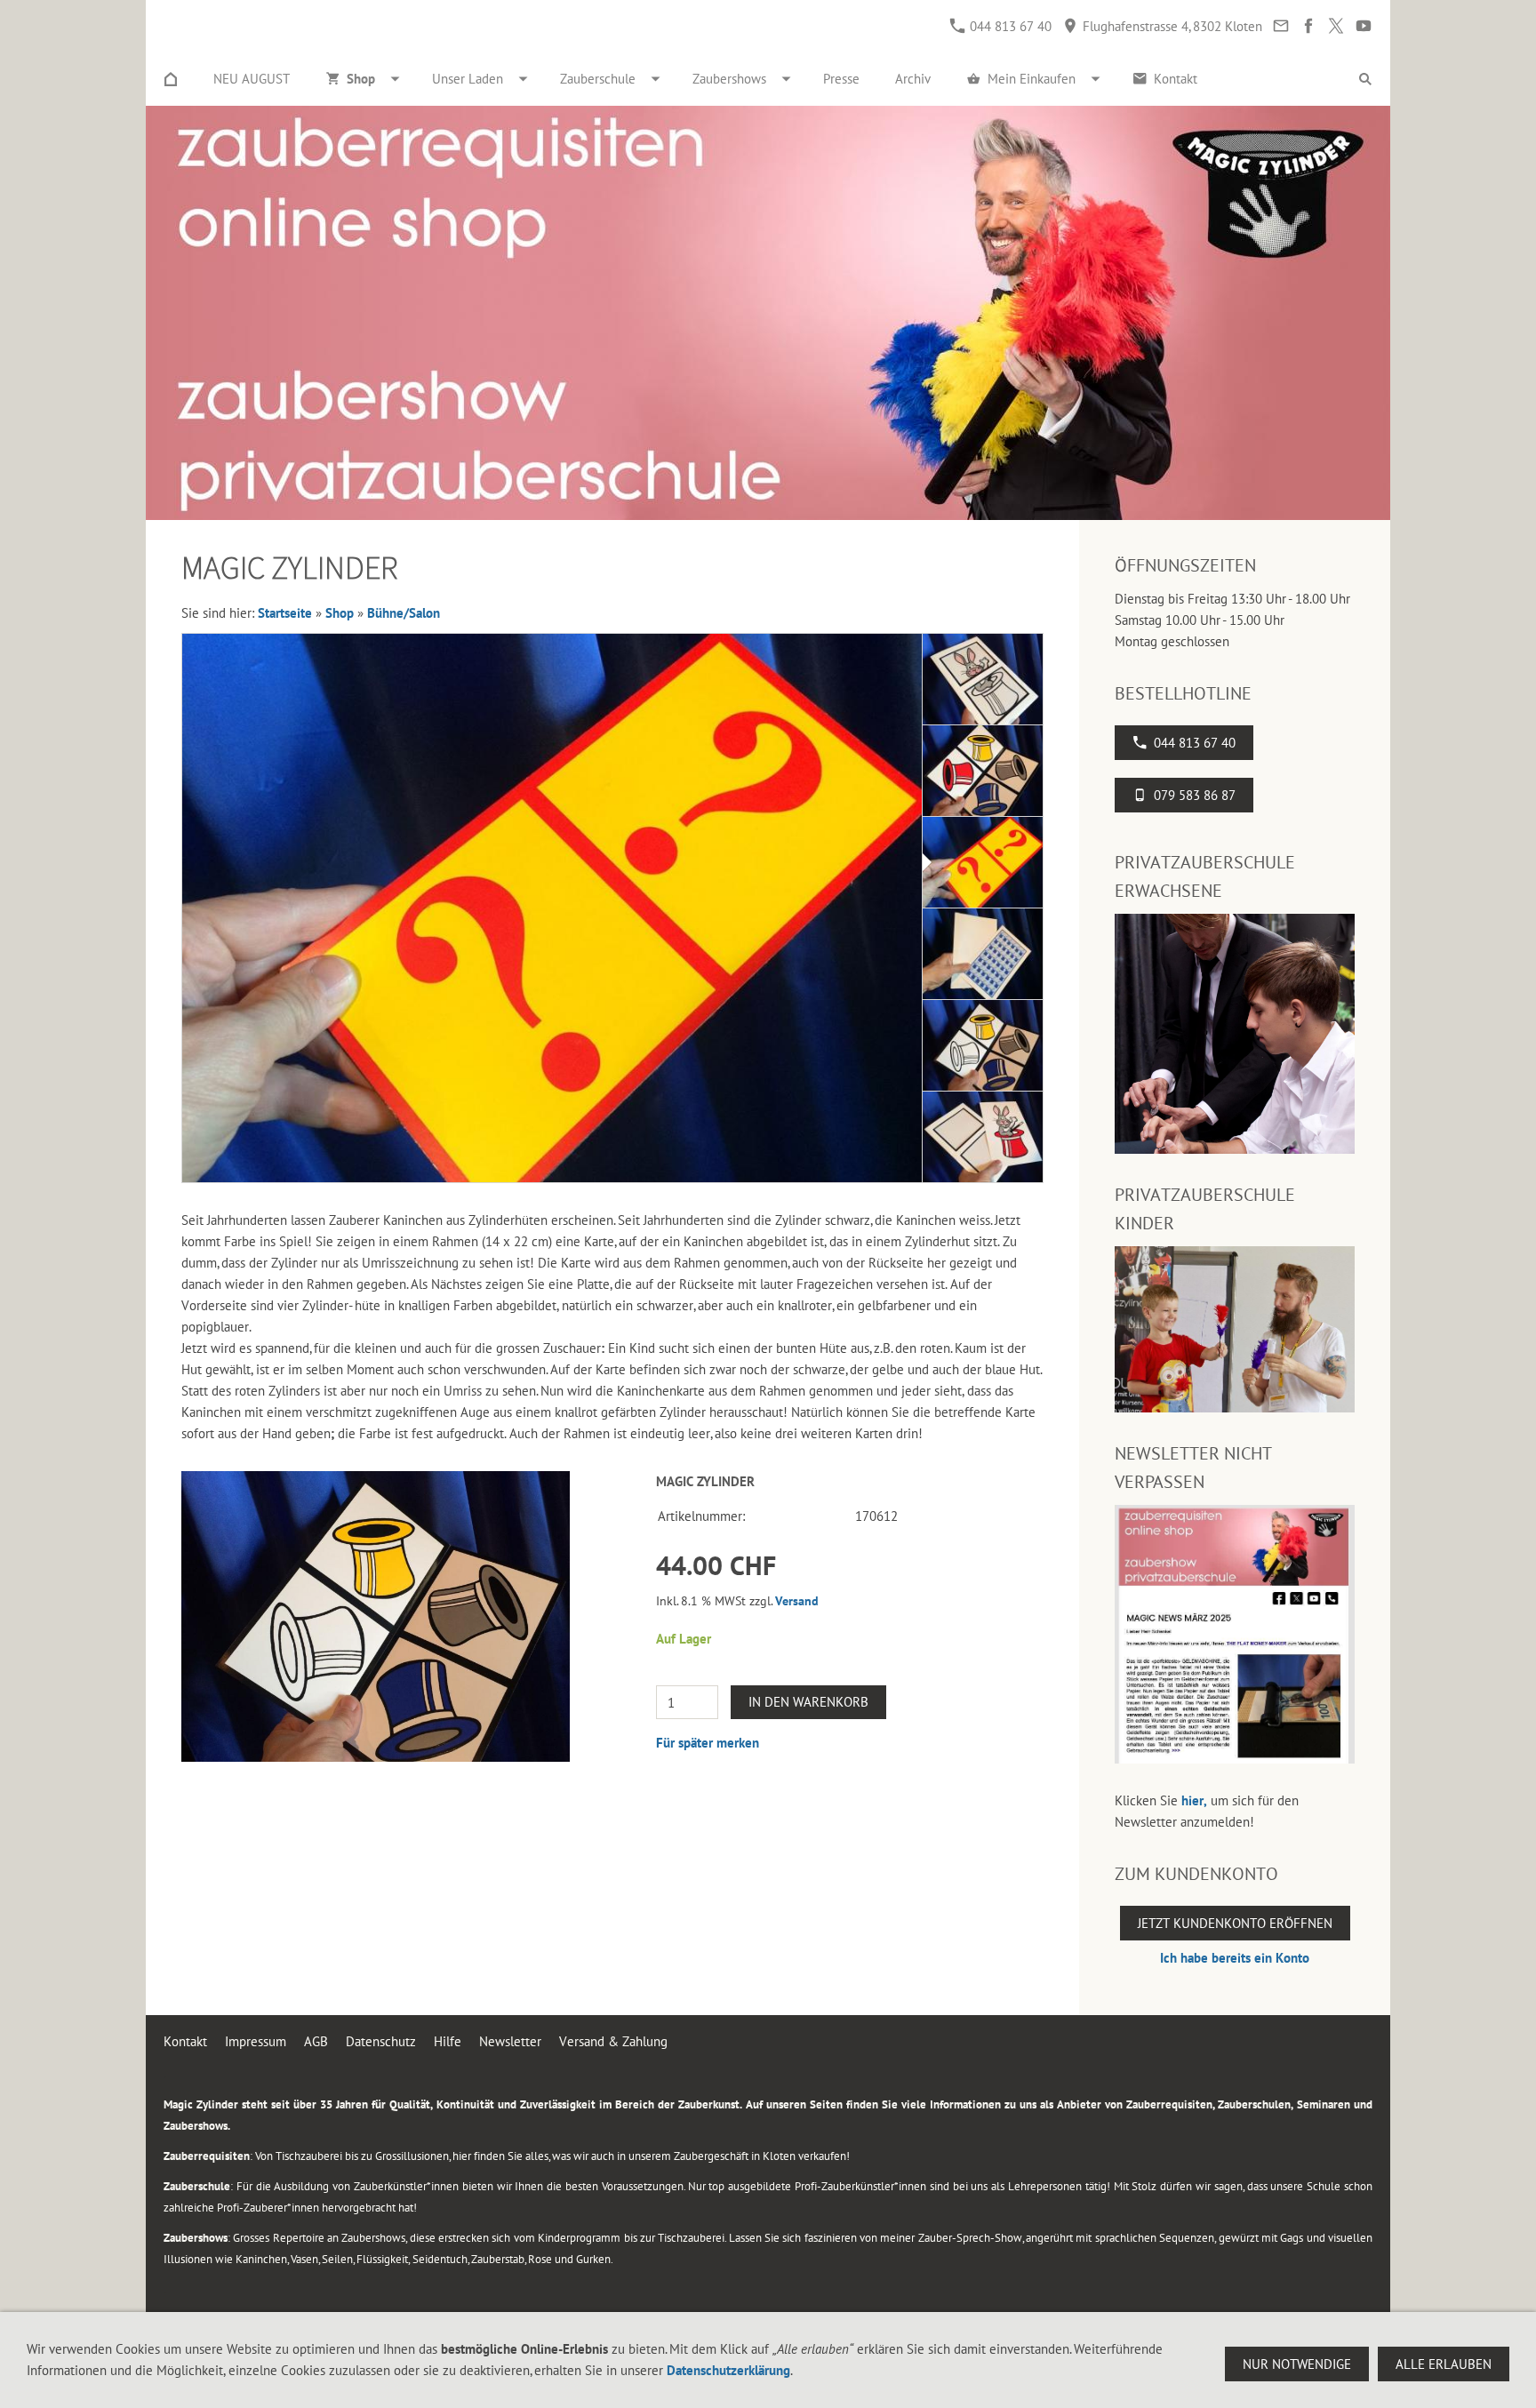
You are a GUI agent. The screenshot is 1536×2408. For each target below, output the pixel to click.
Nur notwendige (1297, 2364)
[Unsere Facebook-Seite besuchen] (1308, 26)
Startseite (285, 613)
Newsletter (510, 2041)
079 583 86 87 (1195, 795)
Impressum (256, 2041)
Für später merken (708, 1743)
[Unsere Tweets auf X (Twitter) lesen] (1336, 26)
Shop (340, 613)
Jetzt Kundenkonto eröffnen (1235, 1923)
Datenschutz (381, 2041)
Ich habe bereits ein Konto (1235, 1958)
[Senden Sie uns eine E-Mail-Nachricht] (1280, 26)
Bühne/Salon (404, 613)
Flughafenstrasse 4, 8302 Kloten (1171, 26)
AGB (316, 2041)
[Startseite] (171, 79)
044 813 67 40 (1009, 26)
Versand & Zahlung (613, 2041)
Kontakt (185, 2041)
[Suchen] (1365, 79)
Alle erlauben (1444, 2364)
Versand (797, 1601)
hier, (1194, 1800)
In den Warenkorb (808, 1702)
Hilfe (448, 2041)
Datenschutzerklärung (728, 2370)
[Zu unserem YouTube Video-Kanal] (1363, 26)
